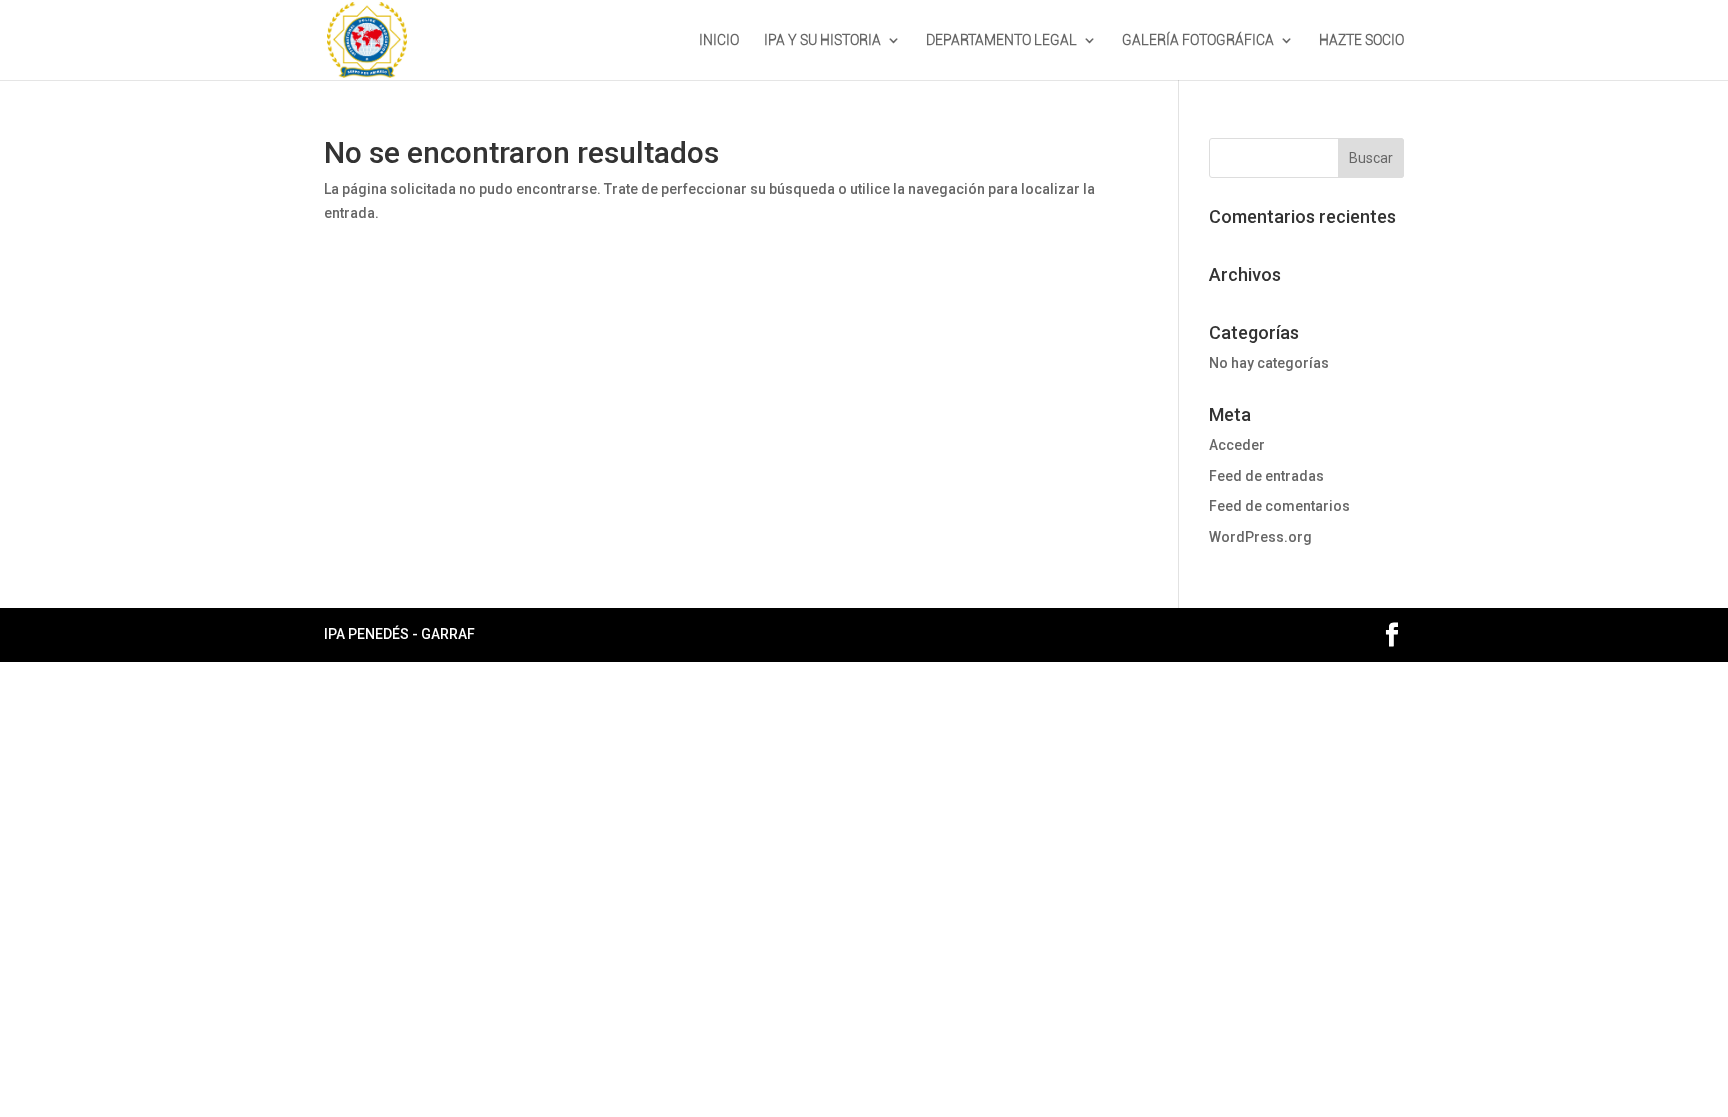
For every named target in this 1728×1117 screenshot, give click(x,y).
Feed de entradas (1266, 476)
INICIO (719, 40)
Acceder (1237, 445)
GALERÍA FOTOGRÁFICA (1198, 40)
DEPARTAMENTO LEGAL (1001, 40)
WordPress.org (1260, 537)
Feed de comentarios (1279, 506)
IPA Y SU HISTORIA (822, 40)
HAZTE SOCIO (1361, 40)
